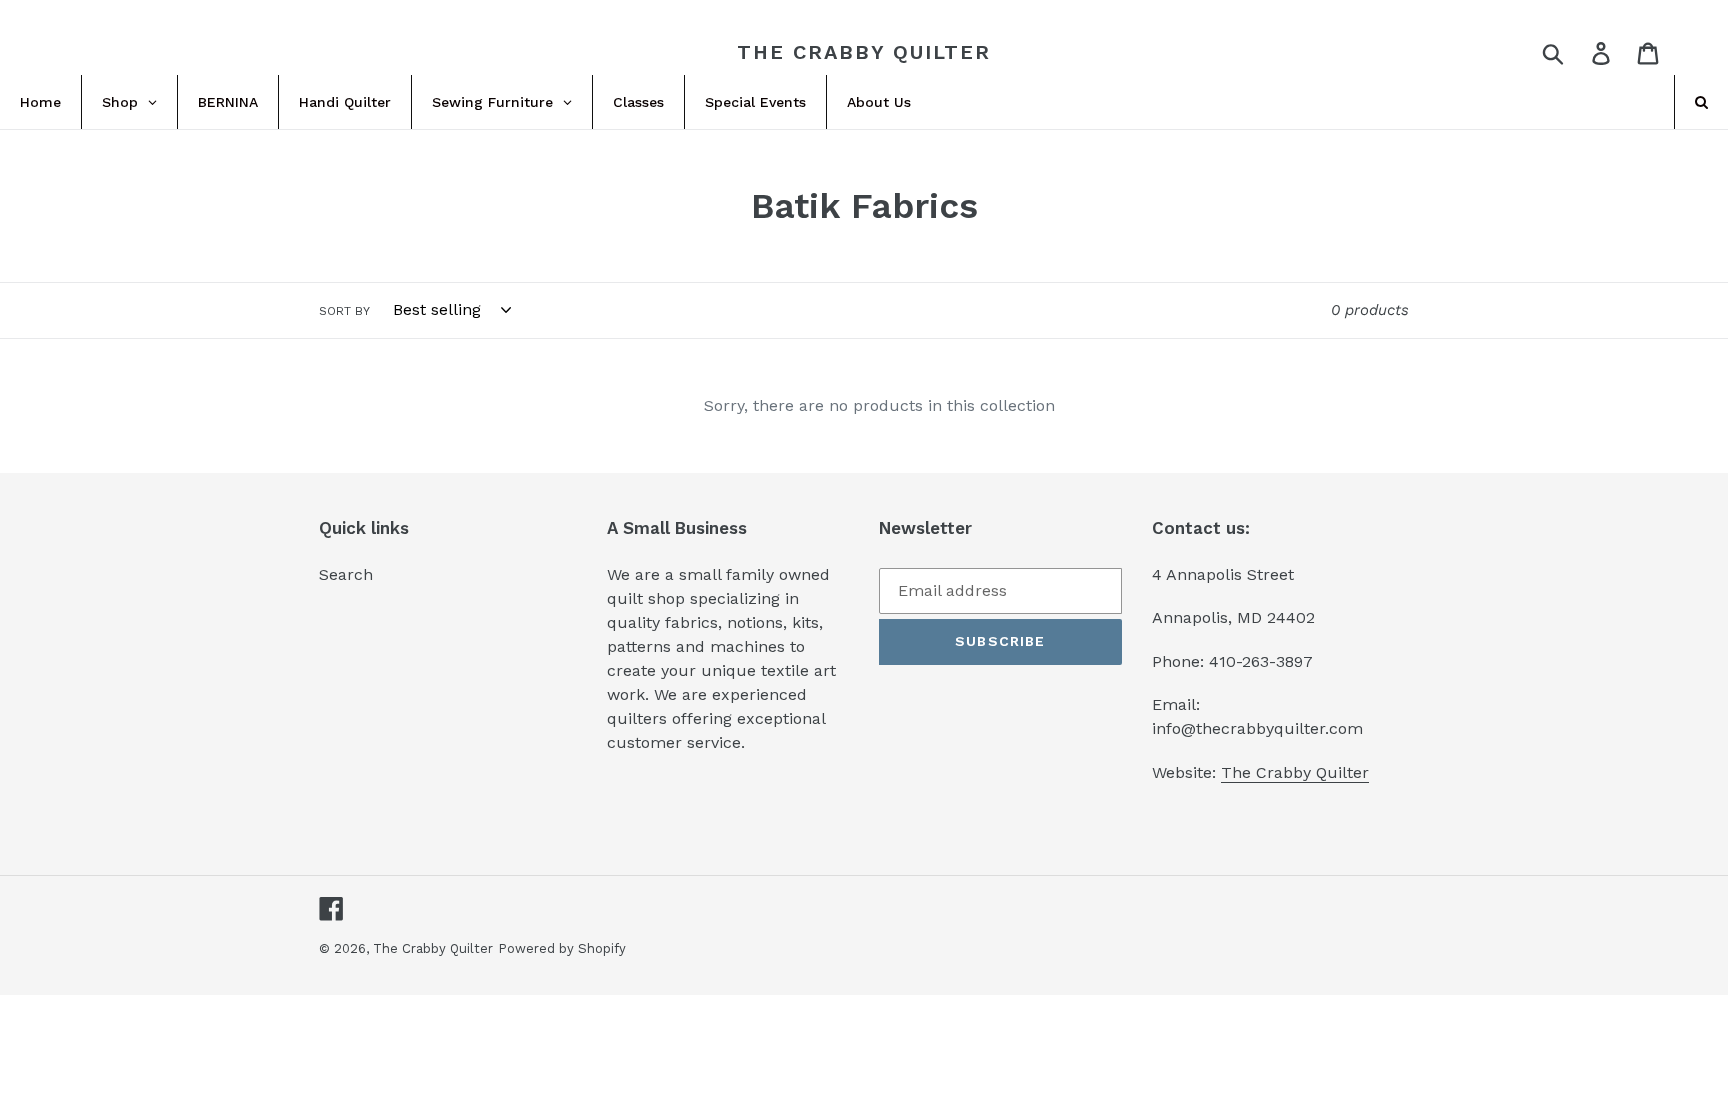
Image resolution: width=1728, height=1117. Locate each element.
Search (346, 574)
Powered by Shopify (562, 948)
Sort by (344, 311)
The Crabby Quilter (864, 52)
